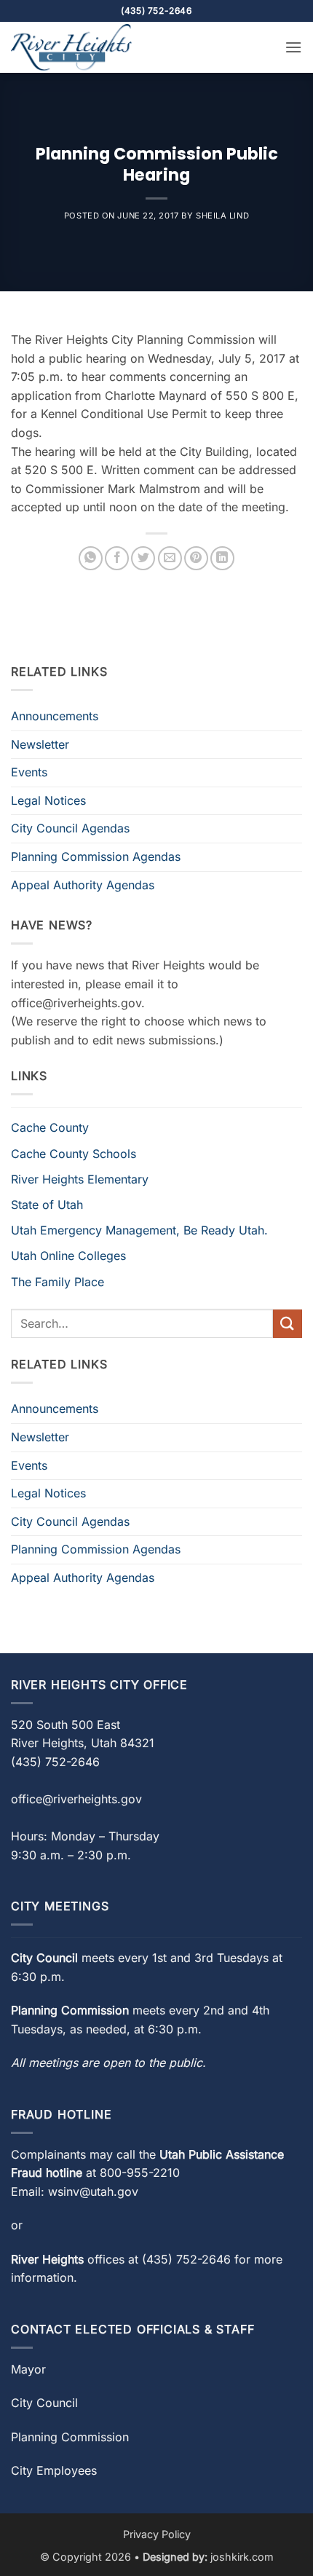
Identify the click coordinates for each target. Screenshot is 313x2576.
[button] (293, 47)
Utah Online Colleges (68, 1256)
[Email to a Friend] (170, 558)
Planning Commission (70, 2437)
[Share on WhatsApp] (91, 558)
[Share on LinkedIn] (222, 558)
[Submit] (288, 1324)
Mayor (28, 2369)
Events (29, 772)
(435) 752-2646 (186, 2259)
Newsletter (40, 744)
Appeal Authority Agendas (83, 885)
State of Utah (47, 1205)
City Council (44, 2403)
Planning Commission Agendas (96, 856)
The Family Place (58, 1282)
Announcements (55, 716)
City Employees (54, 2470)
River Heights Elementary (80, 1179)
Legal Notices (48, 800)
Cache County (50, 1127)
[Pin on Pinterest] (196, 558)
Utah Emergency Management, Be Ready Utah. (139, 1230)
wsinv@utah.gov (93, 2191)
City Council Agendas (70, 828)
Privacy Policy (157, 2534)
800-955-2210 (140, 2173)
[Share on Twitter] (143, 558)
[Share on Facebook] (117, 558)
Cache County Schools (74, 1154)
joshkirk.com (242, 2557)
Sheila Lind (222, 216)
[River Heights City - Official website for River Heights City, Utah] (84, 47)
